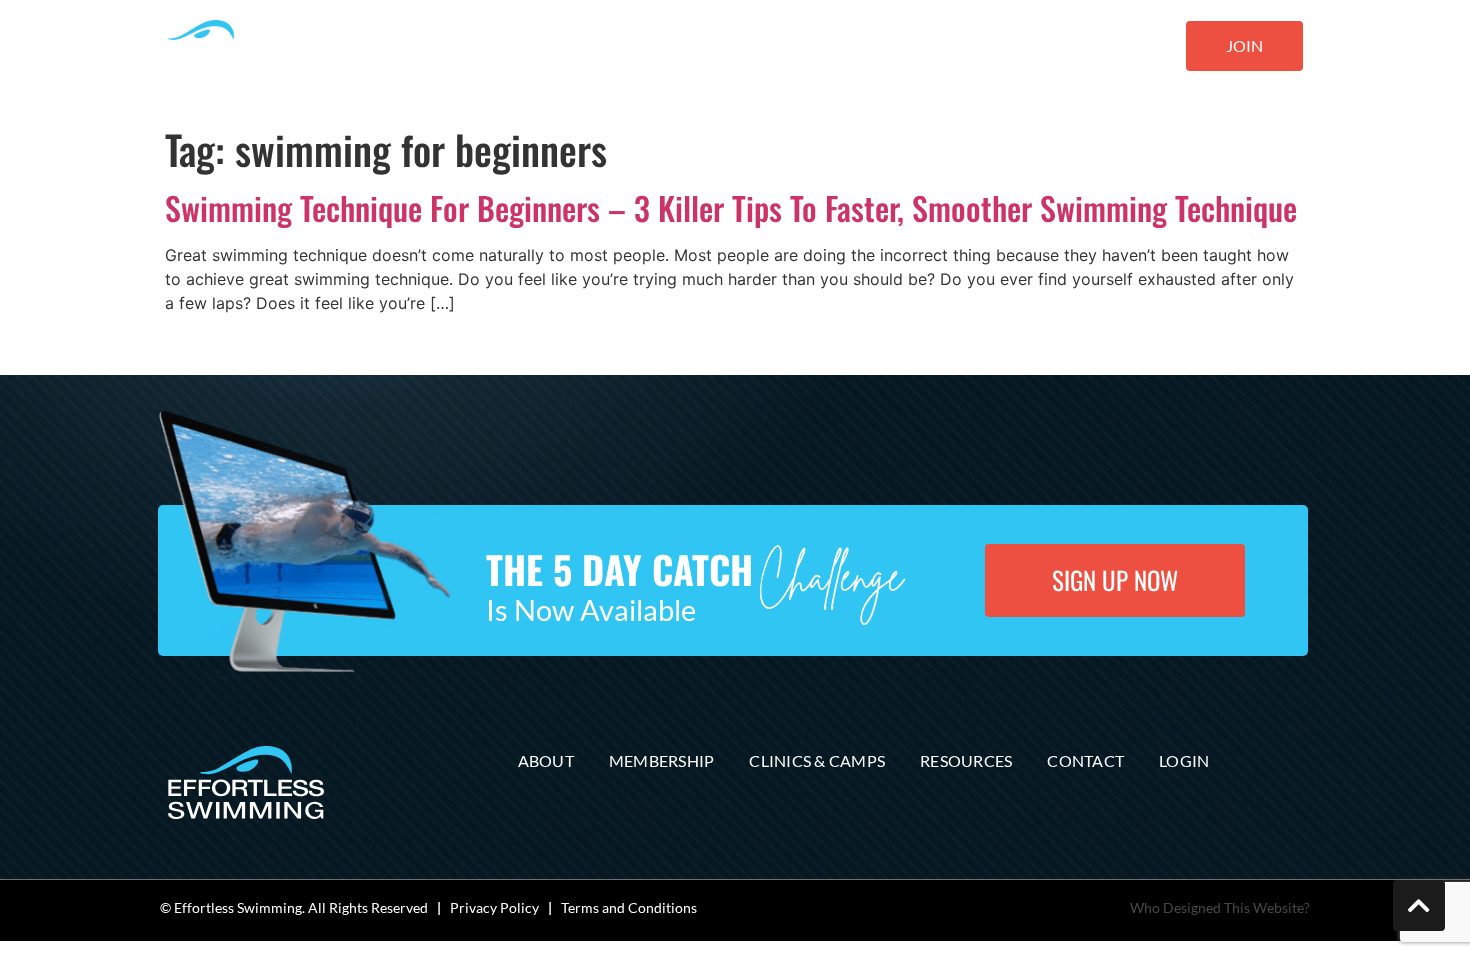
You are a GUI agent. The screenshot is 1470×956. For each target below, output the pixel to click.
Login (1184, 760)
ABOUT (445, 47)
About (546, 760)
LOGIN (1130, 47)
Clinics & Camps (817, 760)
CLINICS (734, 47)
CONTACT (1048, 47)
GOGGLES (834, 47)
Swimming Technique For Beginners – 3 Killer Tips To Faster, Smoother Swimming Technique (731, 207)
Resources (966, 760)
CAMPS (641, 47)
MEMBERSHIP (543, 47)
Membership (662, 760)
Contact (1085, 760)
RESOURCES (934, 47)
